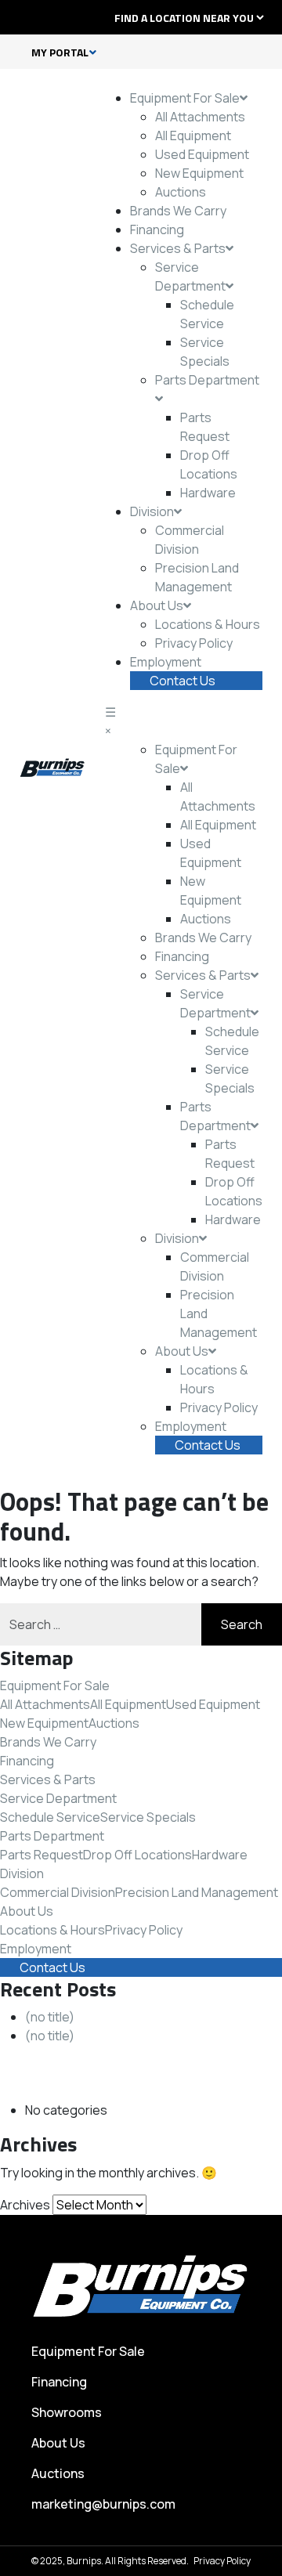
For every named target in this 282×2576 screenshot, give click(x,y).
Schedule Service (50, 1817)
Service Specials (148, 1817)
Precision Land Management (197, 1892)
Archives (25, 2205)
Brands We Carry (178, 211)
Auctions (181, 192)
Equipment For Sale (185, 98)
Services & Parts (178, 248)
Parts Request (42, 1855)
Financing (157, 229)
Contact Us (183, 681)
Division (152, 511)
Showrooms (67, 2412)
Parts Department (52, 1836)
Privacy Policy (194, 643)
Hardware (208, 493)
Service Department (58, 1798)
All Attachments (200, 117)
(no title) (50, 2017)
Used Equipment (202, 154)
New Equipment (199, 173)
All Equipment (193, 135)
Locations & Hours (208, 624)
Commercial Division (58, 1892)
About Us (157, 605)
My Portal (60, 52)
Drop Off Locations (137, 1855)
